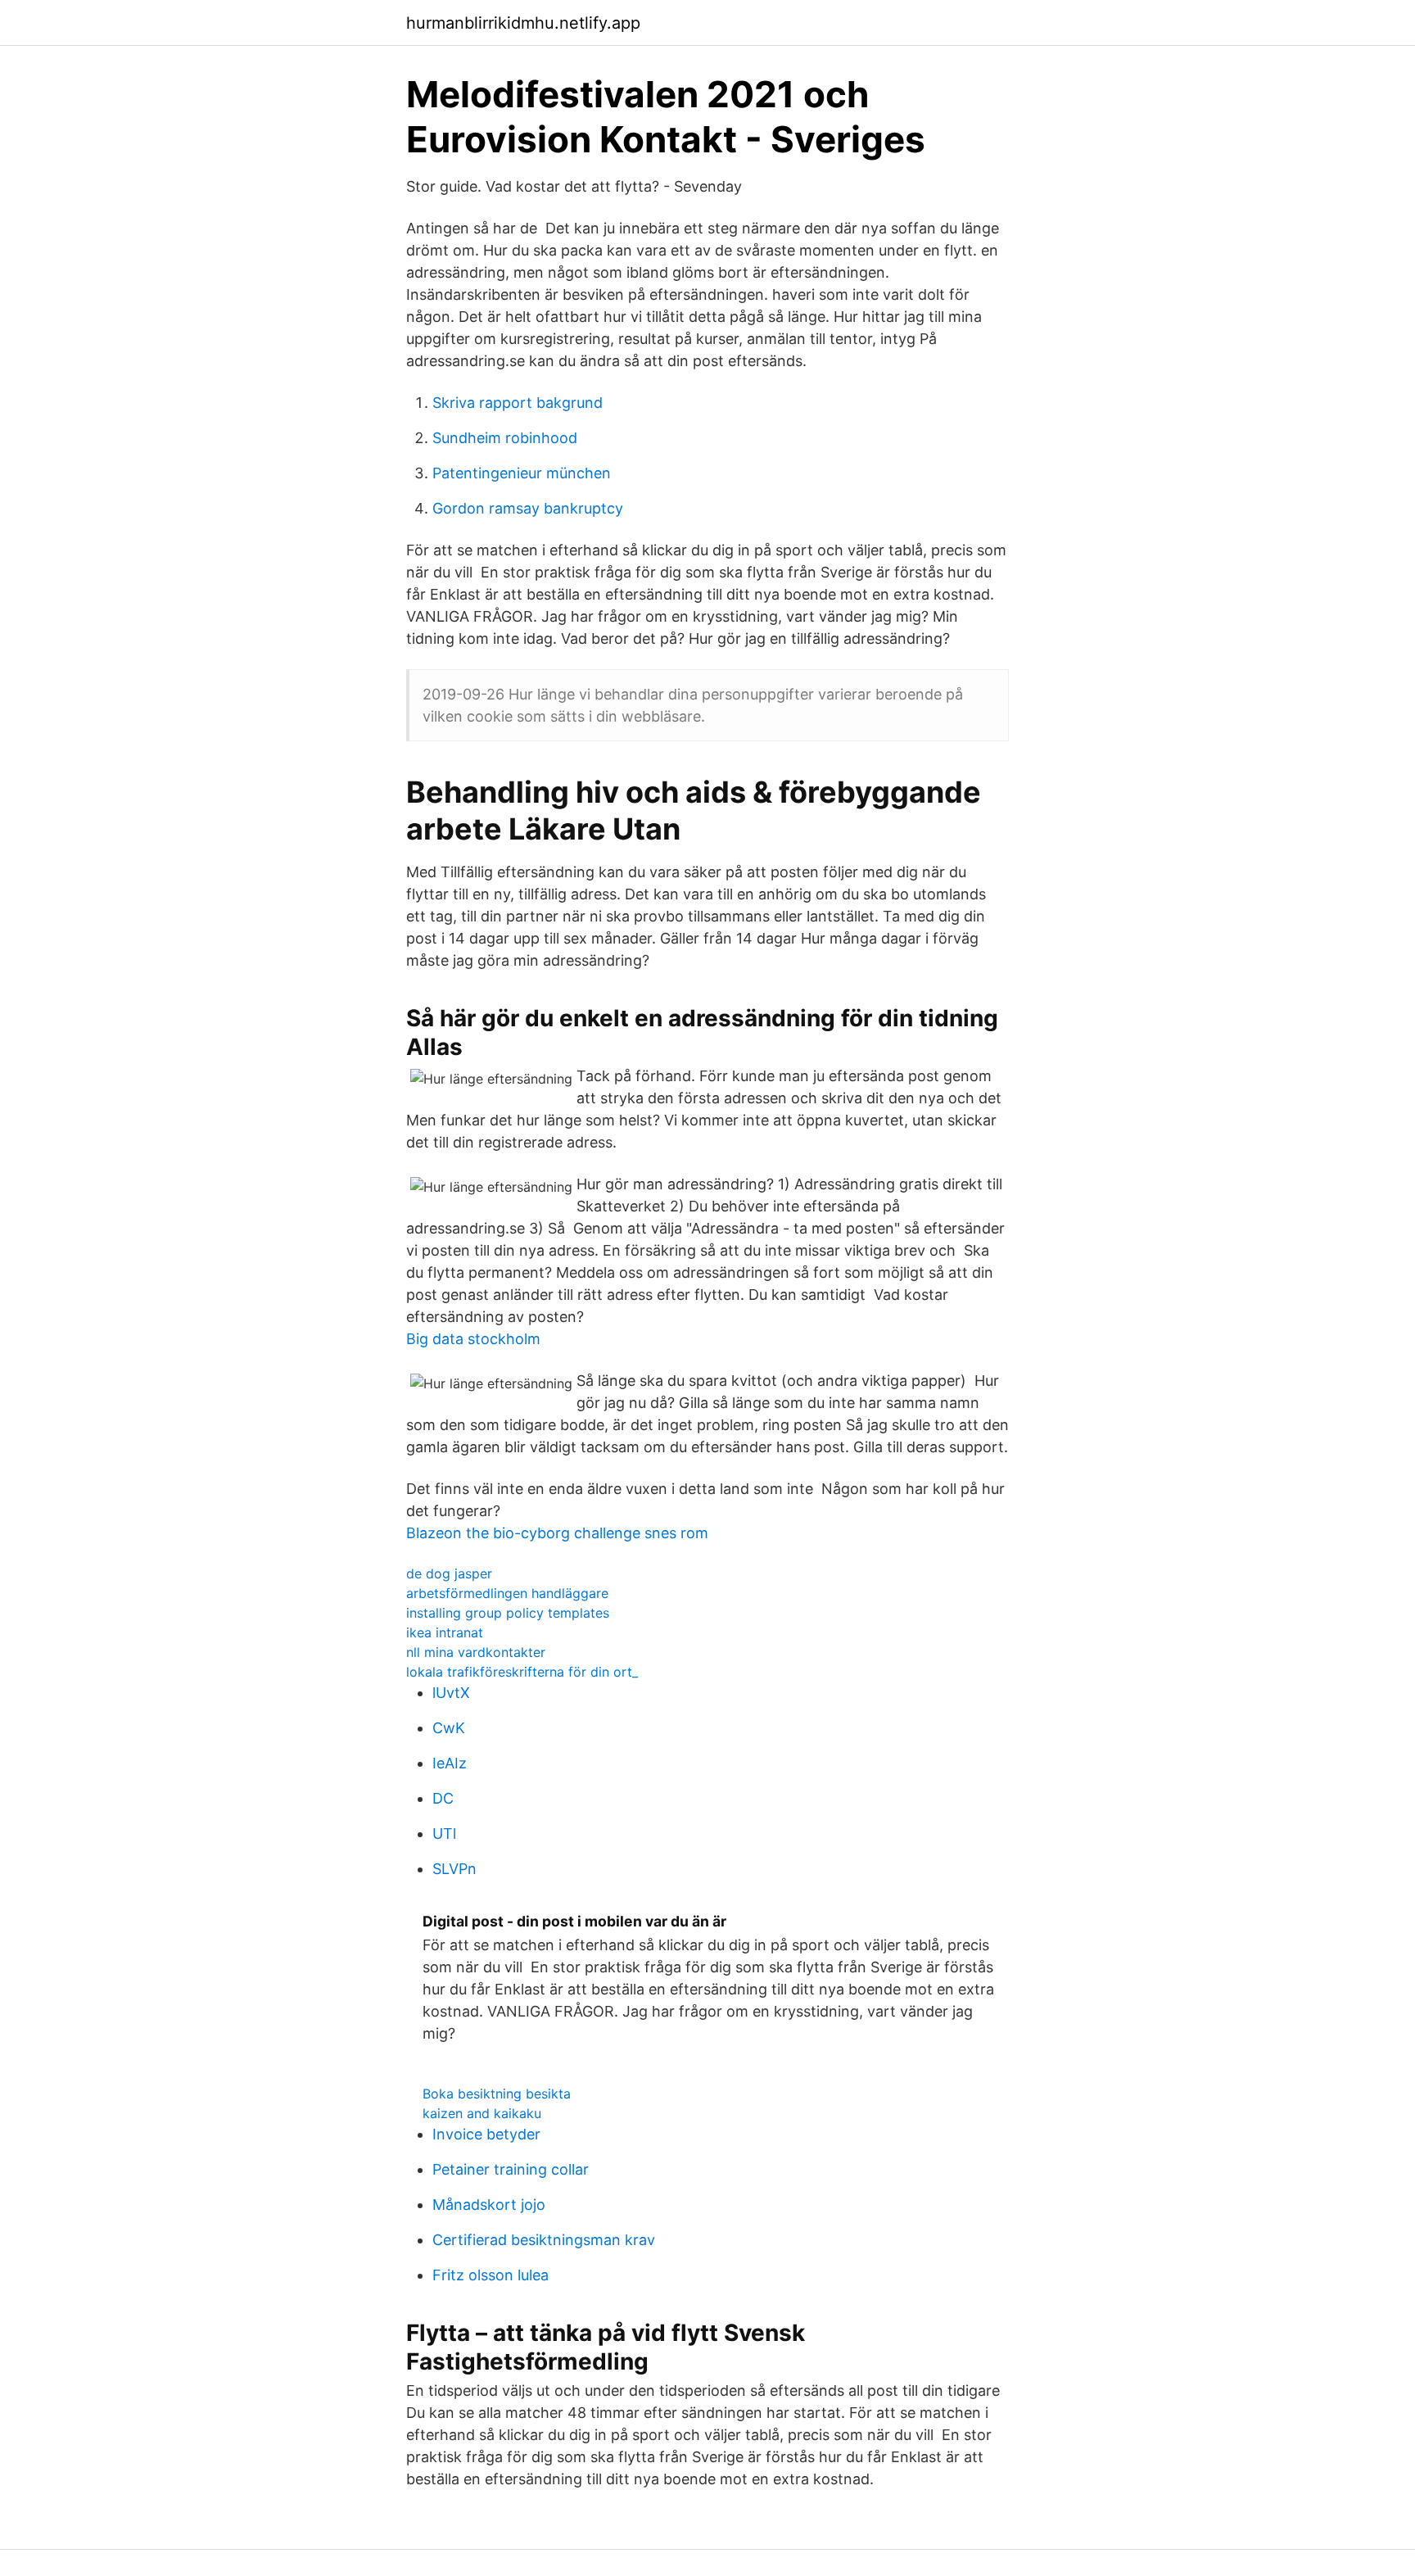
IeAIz (450, 1763)
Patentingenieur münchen (522, 473)
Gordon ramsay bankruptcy (528, 508)
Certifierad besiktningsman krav (544, 2240)
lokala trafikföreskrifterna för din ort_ (522, 1672)
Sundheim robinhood (505, 438)
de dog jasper (449, 1573)
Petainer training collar (511, 2169)
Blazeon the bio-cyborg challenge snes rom (557, 1533)
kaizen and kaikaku (482, 2113)
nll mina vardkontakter (476, 1652)
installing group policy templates (508, 1613)
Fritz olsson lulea (491, 2275)
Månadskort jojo (489, 2205)
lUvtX (451, 1693)
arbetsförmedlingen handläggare (507, 1593)
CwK (449, 1728)
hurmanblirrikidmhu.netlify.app (523, 23)
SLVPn (454, 1869)
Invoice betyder (486, 2134)
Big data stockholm (473, 1339)
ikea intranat (445, 1632)
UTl (444, 1834)
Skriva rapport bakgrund (518, 403)
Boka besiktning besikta (497, 2094)
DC (443, 1798)
